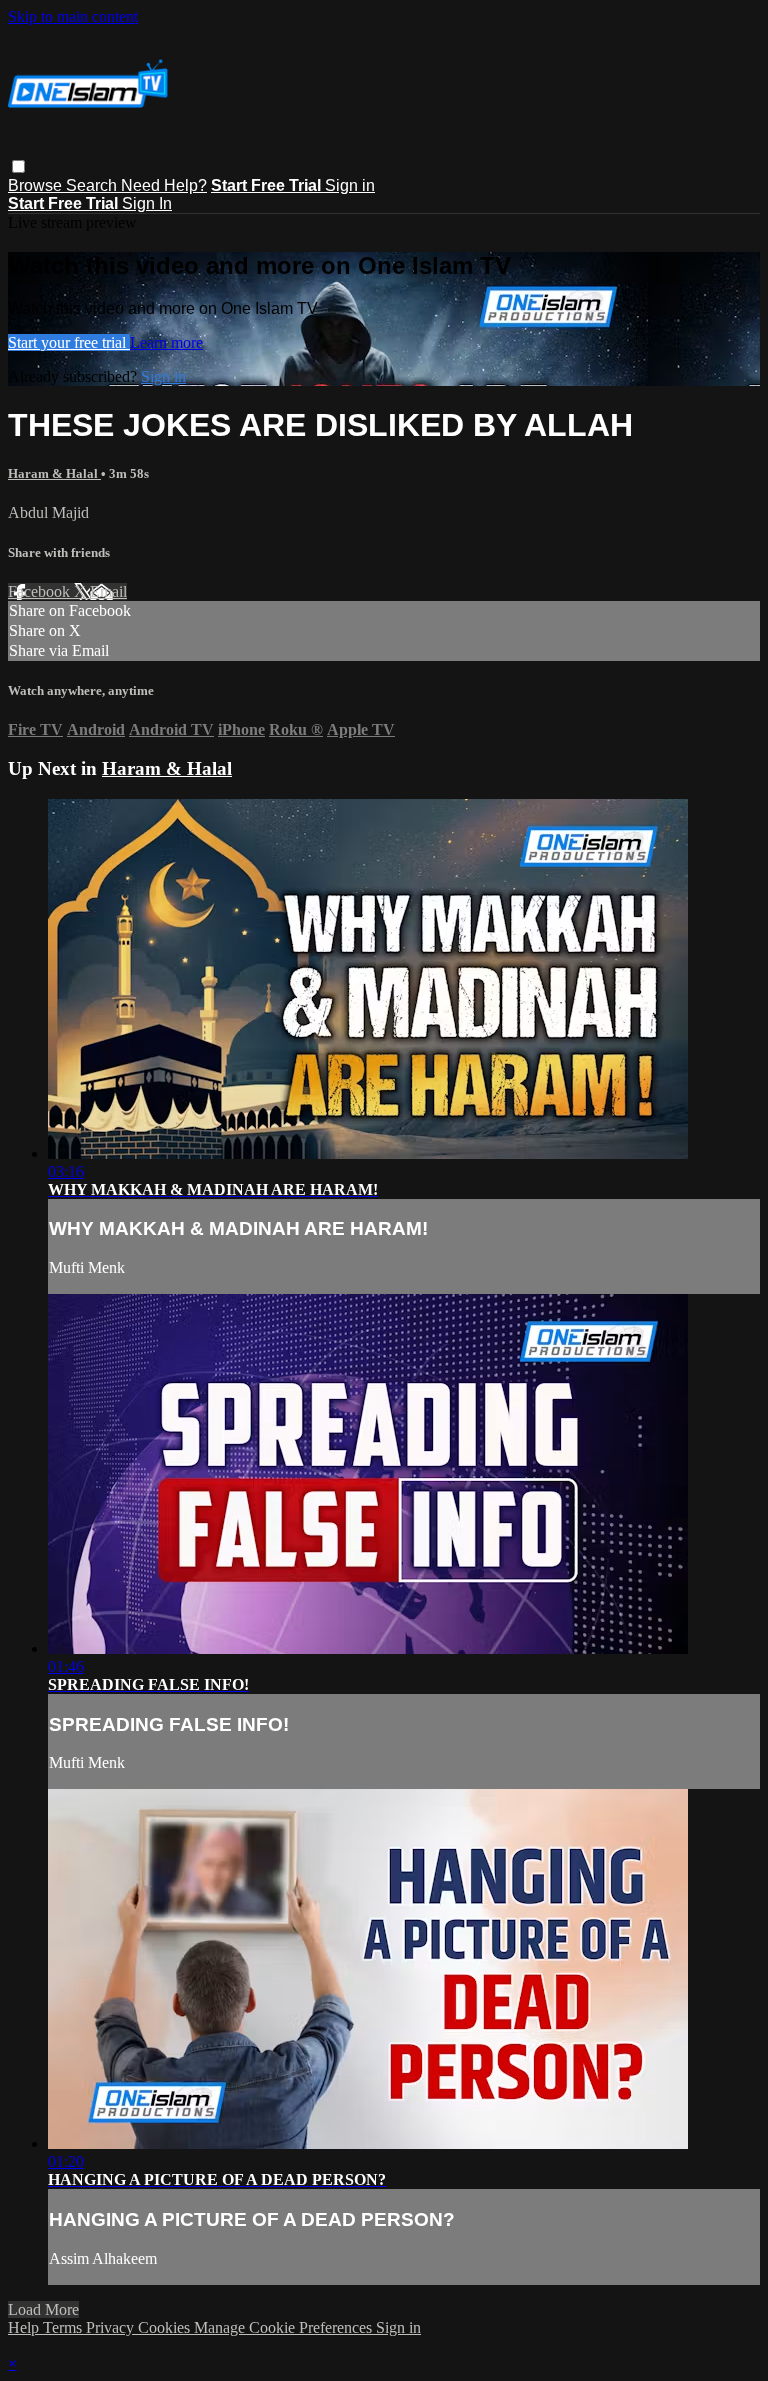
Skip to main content (73, 16)
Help (25, 2327)
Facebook (41, 591)
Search (93, 185)
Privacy (112, 2327)
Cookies (166, 2327)
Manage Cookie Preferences (285, 2327)
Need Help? (164, 185)
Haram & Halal (54, 473)
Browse (37, 185)
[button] (18, 166)
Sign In (147, 203)
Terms (64, 2327)
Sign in (350, 185)
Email (108, 591)
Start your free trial (69, 342)
